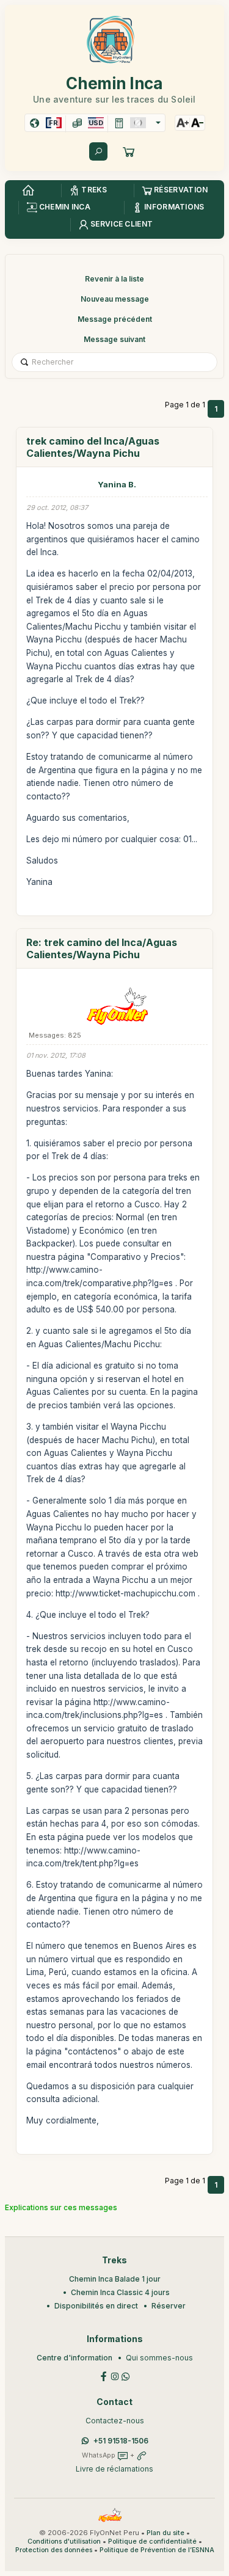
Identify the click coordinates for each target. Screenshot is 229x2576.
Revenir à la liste (114, 279)
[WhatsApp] (126, 2375)
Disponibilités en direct (96, 2306)
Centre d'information (75, 2358)
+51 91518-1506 (121, 2441)
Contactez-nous (115, 2421)
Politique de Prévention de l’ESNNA (157, 2550)
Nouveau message (115, 299)
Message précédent (115, 319)
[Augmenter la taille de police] (183, 123)
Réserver (169, 2306)
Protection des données (54, 2550)
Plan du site (165, 2533)
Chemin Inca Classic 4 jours (120, 2292)
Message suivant (114, 339)
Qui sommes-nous (159, 2358)
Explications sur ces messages (61, 2207)
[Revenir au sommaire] (28, 191)
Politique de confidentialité (152, 2541)
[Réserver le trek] (129, 151)
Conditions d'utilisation (64, 2541)
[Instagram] (115, 2375)
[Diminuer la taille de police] (197, 123)
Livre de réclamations (114, 2469)
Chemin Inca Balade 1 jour (115, 2279)
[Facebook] (104, 2375)
